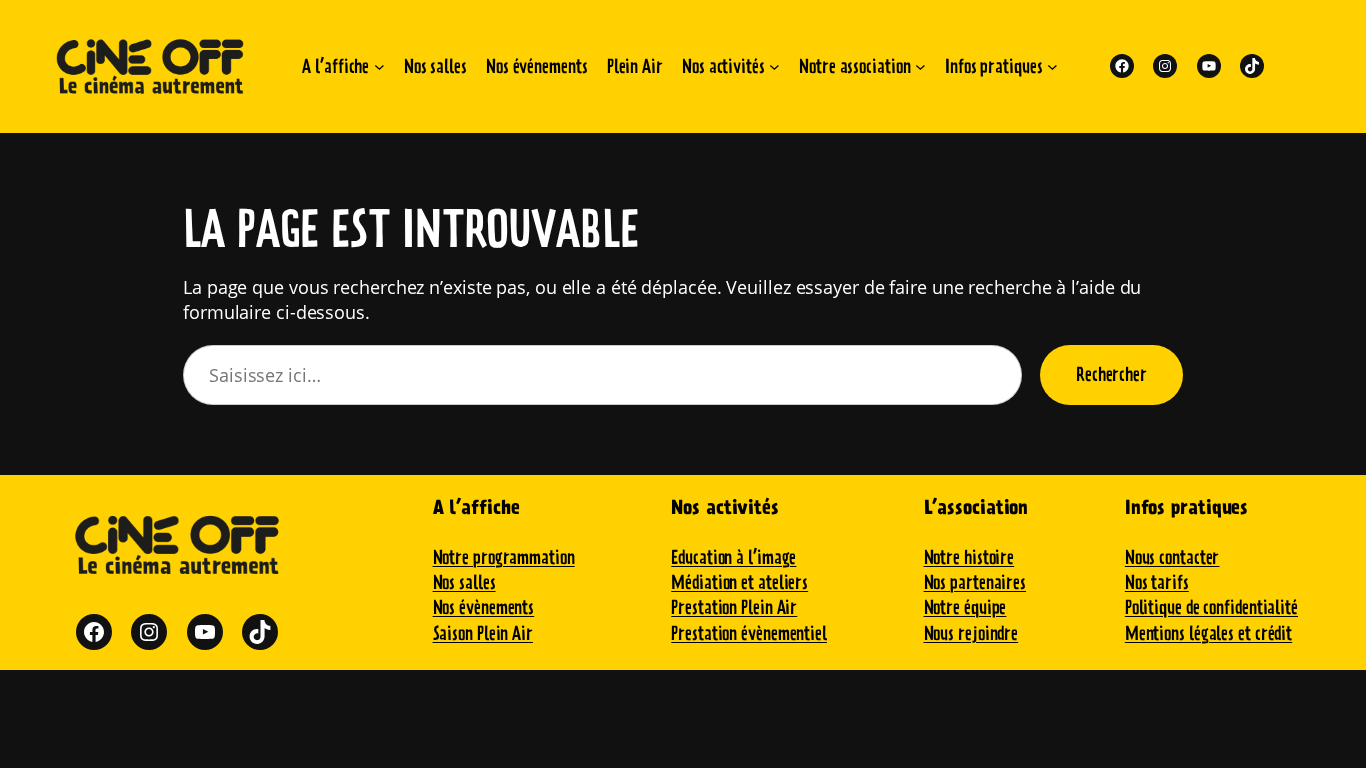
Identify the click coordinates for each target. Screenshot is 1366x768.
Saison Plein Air (483, 633)
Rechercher (1111, 374)
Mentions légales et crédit (1208, 633)
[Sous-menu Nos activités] (774, 66)
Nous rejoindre (971, 633)
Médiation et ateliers (739, 582)
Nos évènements (484, 607)
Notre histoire (969, 557)
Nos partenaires (975, 582)
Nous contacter (1172, 557)
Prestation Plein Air (734, 607)
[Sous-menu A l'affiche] (379, 66)
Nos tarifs (1157, 582)
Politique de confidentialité (1211, 607)
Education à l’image (733, 557)
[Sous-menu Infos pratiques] (1052, 66)
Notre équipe (965, 607)
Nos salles (464, 582)
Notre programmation (504, 557)
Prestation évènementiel (749, 633)
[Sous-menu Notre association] (920, 66)
